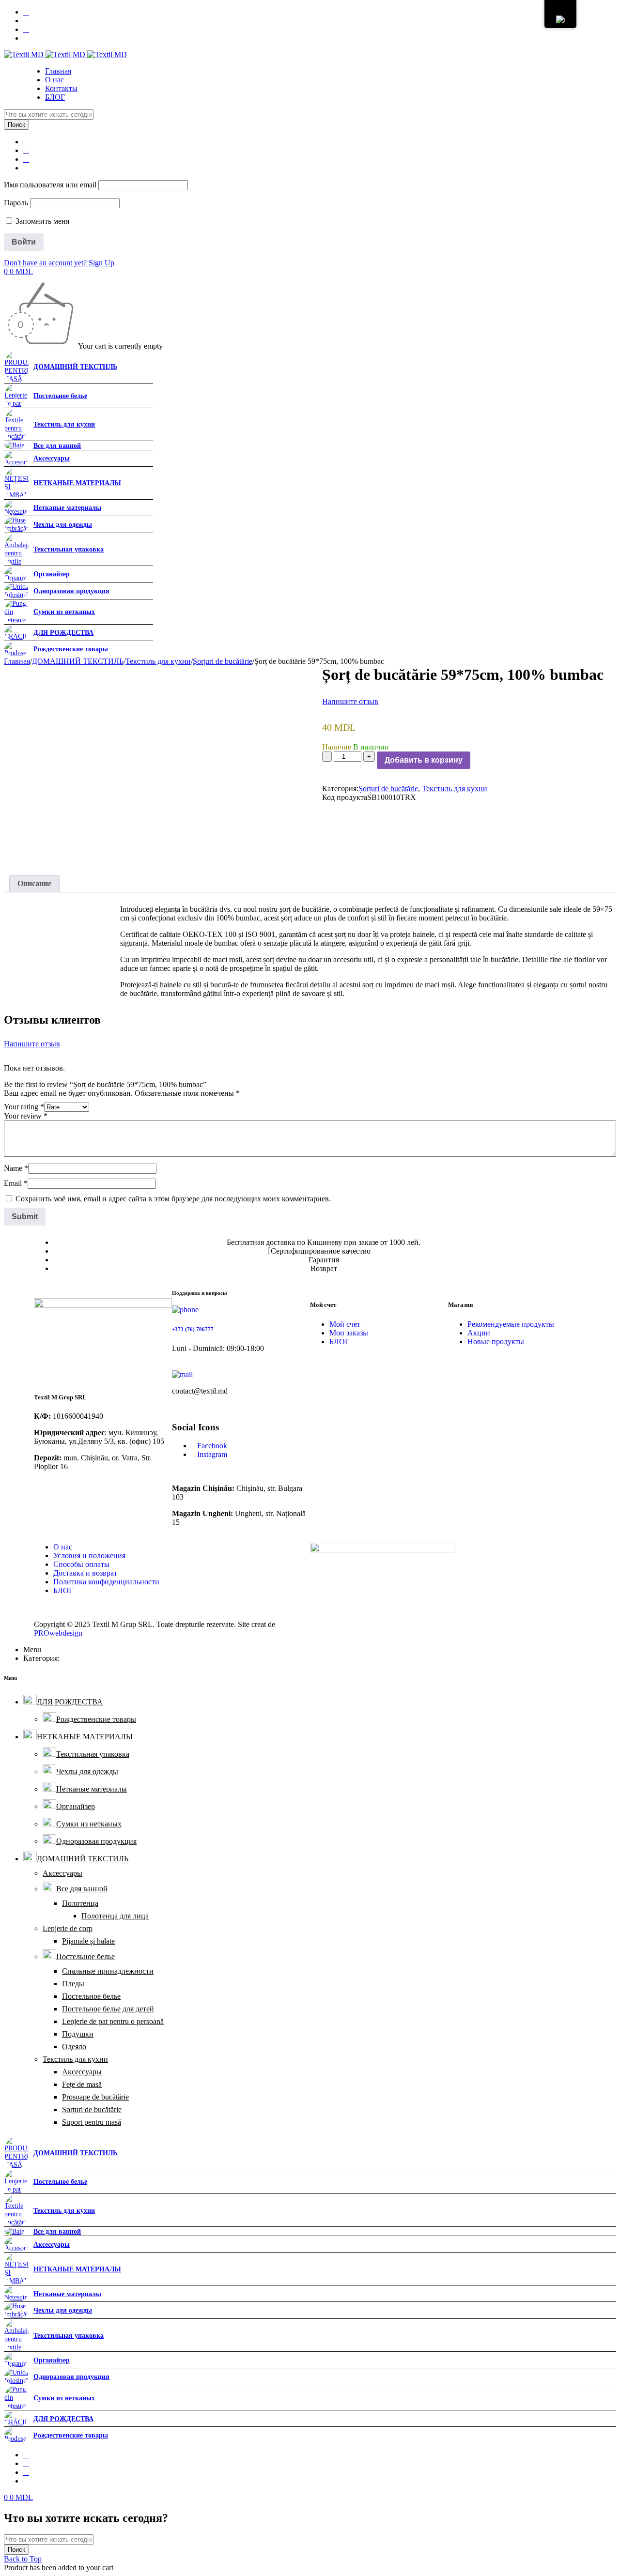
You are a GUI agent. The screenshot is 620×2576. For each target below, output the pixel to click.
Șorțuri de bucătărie (223, 661)
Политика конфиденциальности (106, 1582)
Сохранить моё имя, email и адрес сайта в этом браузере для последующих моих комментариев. (173, 1199)
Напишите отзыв (350, 701)
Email (16, 1183)
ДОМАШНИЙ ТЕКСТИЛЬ (78, 661)
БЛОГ (339, 1342)
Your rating (24, 1107)
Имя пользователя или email (50, 185)
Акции (479, 1333)
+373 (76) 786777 (193, 1329)
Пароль (16, 203)
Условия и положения (89, 1556)
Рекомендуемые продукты (511, 1324)
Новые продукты (496, 1342)
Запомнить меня (41, 221)
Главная (17, 661)
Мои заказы (349, 1333)
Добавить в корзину (424, 760)
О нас (63, 1547)
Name (16, 1168)
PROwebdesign (58, 1633)
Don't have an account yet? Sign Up (59, 263)
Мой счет (345, 1324)
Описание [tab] (34, 883)
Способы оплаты (81, 1564)
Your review (26, 1116)
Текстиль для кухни (158, 661)
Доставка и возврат (85, 1573)
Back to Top (23, 2559)
